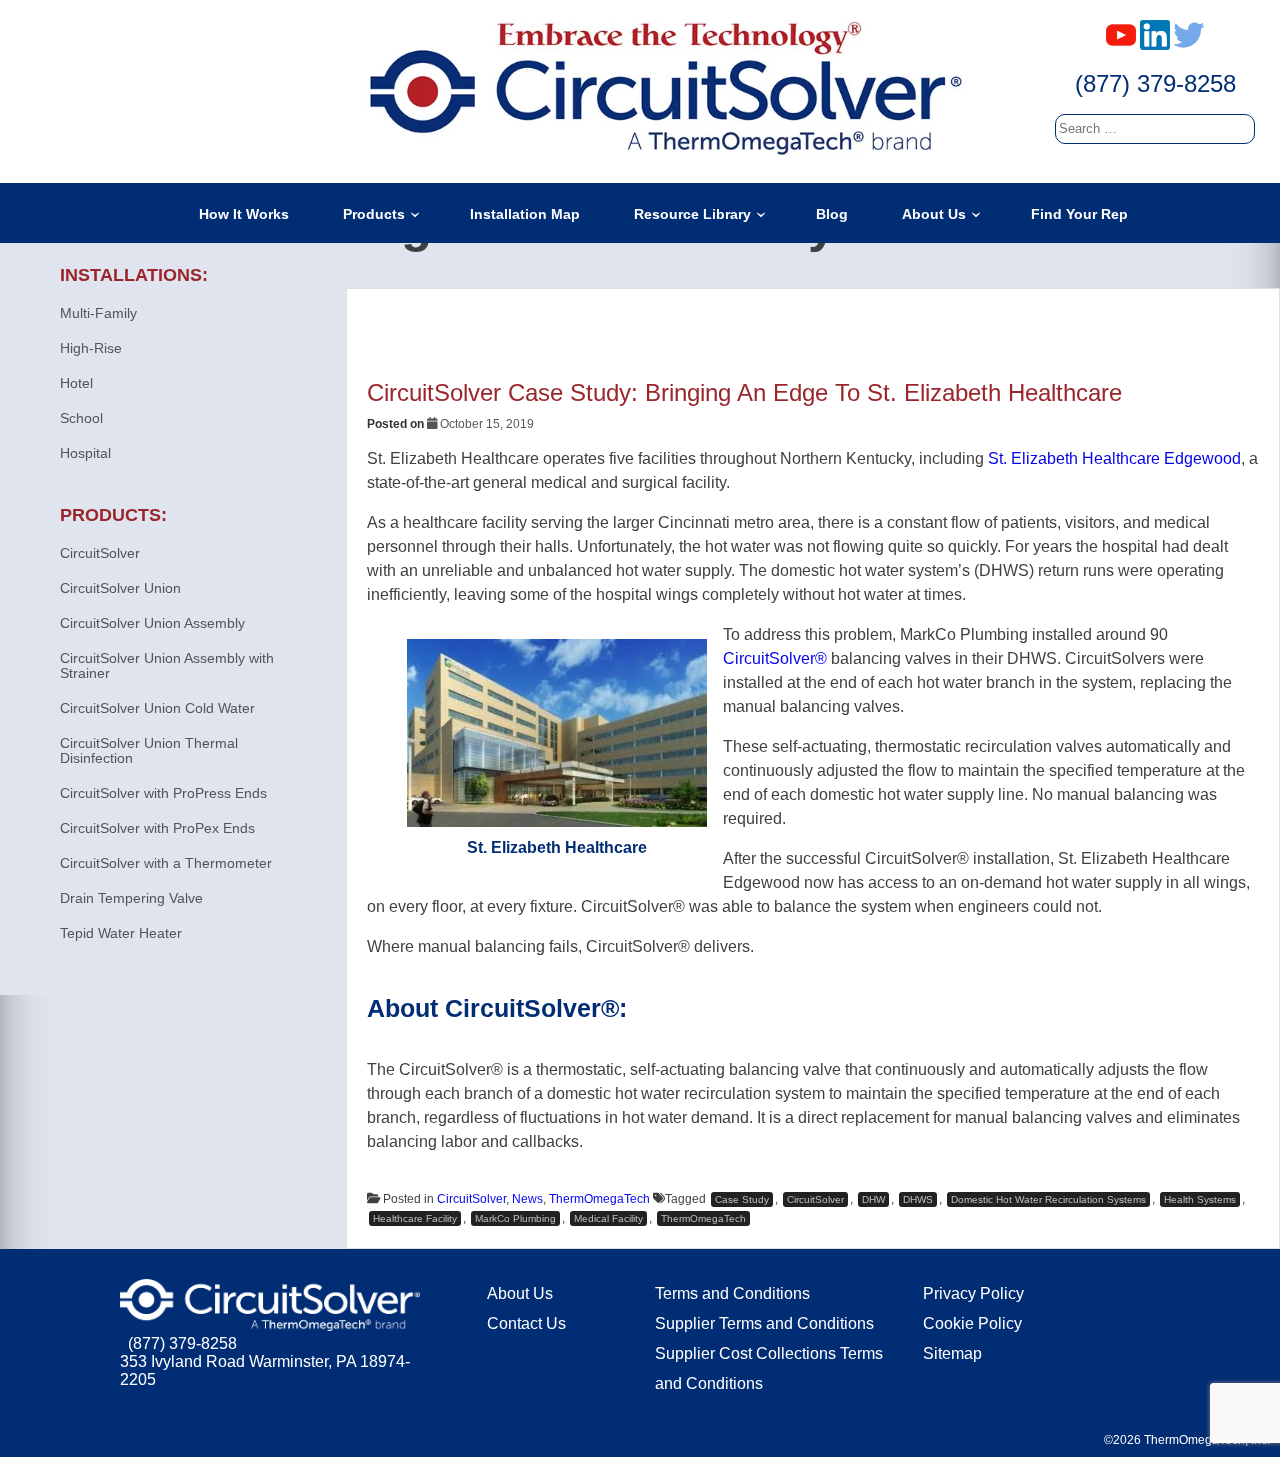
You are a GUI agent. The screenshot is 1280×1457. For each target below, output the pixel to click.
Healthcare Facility (415, 1218)
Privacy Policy (973, 1293)
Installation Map (525, 214)
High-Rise (91, 348)
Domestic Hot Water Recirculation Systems (1048, 1199)
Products (374, 214)
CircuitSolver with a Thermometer (166, 863)
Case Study (742, 1199)
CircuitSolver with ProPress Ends (163, 793)
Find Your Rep (1079, 214)
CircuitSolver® (775, 658)
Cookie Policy (972, 1323)
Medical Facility (608, 1218)
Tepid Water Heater (121, 933)
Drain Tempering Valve (131, 898)
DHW (873, 1199)
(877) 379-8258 (1155, 83)
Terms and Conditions (732, 1293)
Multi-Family (98, 313)
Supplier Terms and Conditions (764, 1323)
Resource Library (692, 214)
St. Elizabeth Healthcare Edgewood (1114, 458)
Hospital (85, 453)
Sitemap (952, 1353)
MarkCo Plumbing (515, 1218)
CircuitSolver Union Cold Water (157, 708)
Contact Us (526, 1323)
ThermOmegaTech (599, 1199)
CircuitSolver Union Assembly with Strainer (167, 665)
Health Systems (1200, 1199)
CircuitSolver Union (120, 588)
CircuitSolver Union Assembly (152, 623)
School (81, 418)
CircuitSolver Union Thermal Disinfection (149, 750)
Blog (832, 214)
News (527, 1199)
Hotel (76, 383)
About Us (934, 214)
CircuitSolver (471, 1199)
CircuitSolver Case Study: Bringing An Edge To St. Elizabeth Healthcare (744, 392)
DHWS (918, 1199)
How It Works (244, 214)
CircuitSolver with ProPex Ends (157, 828)
